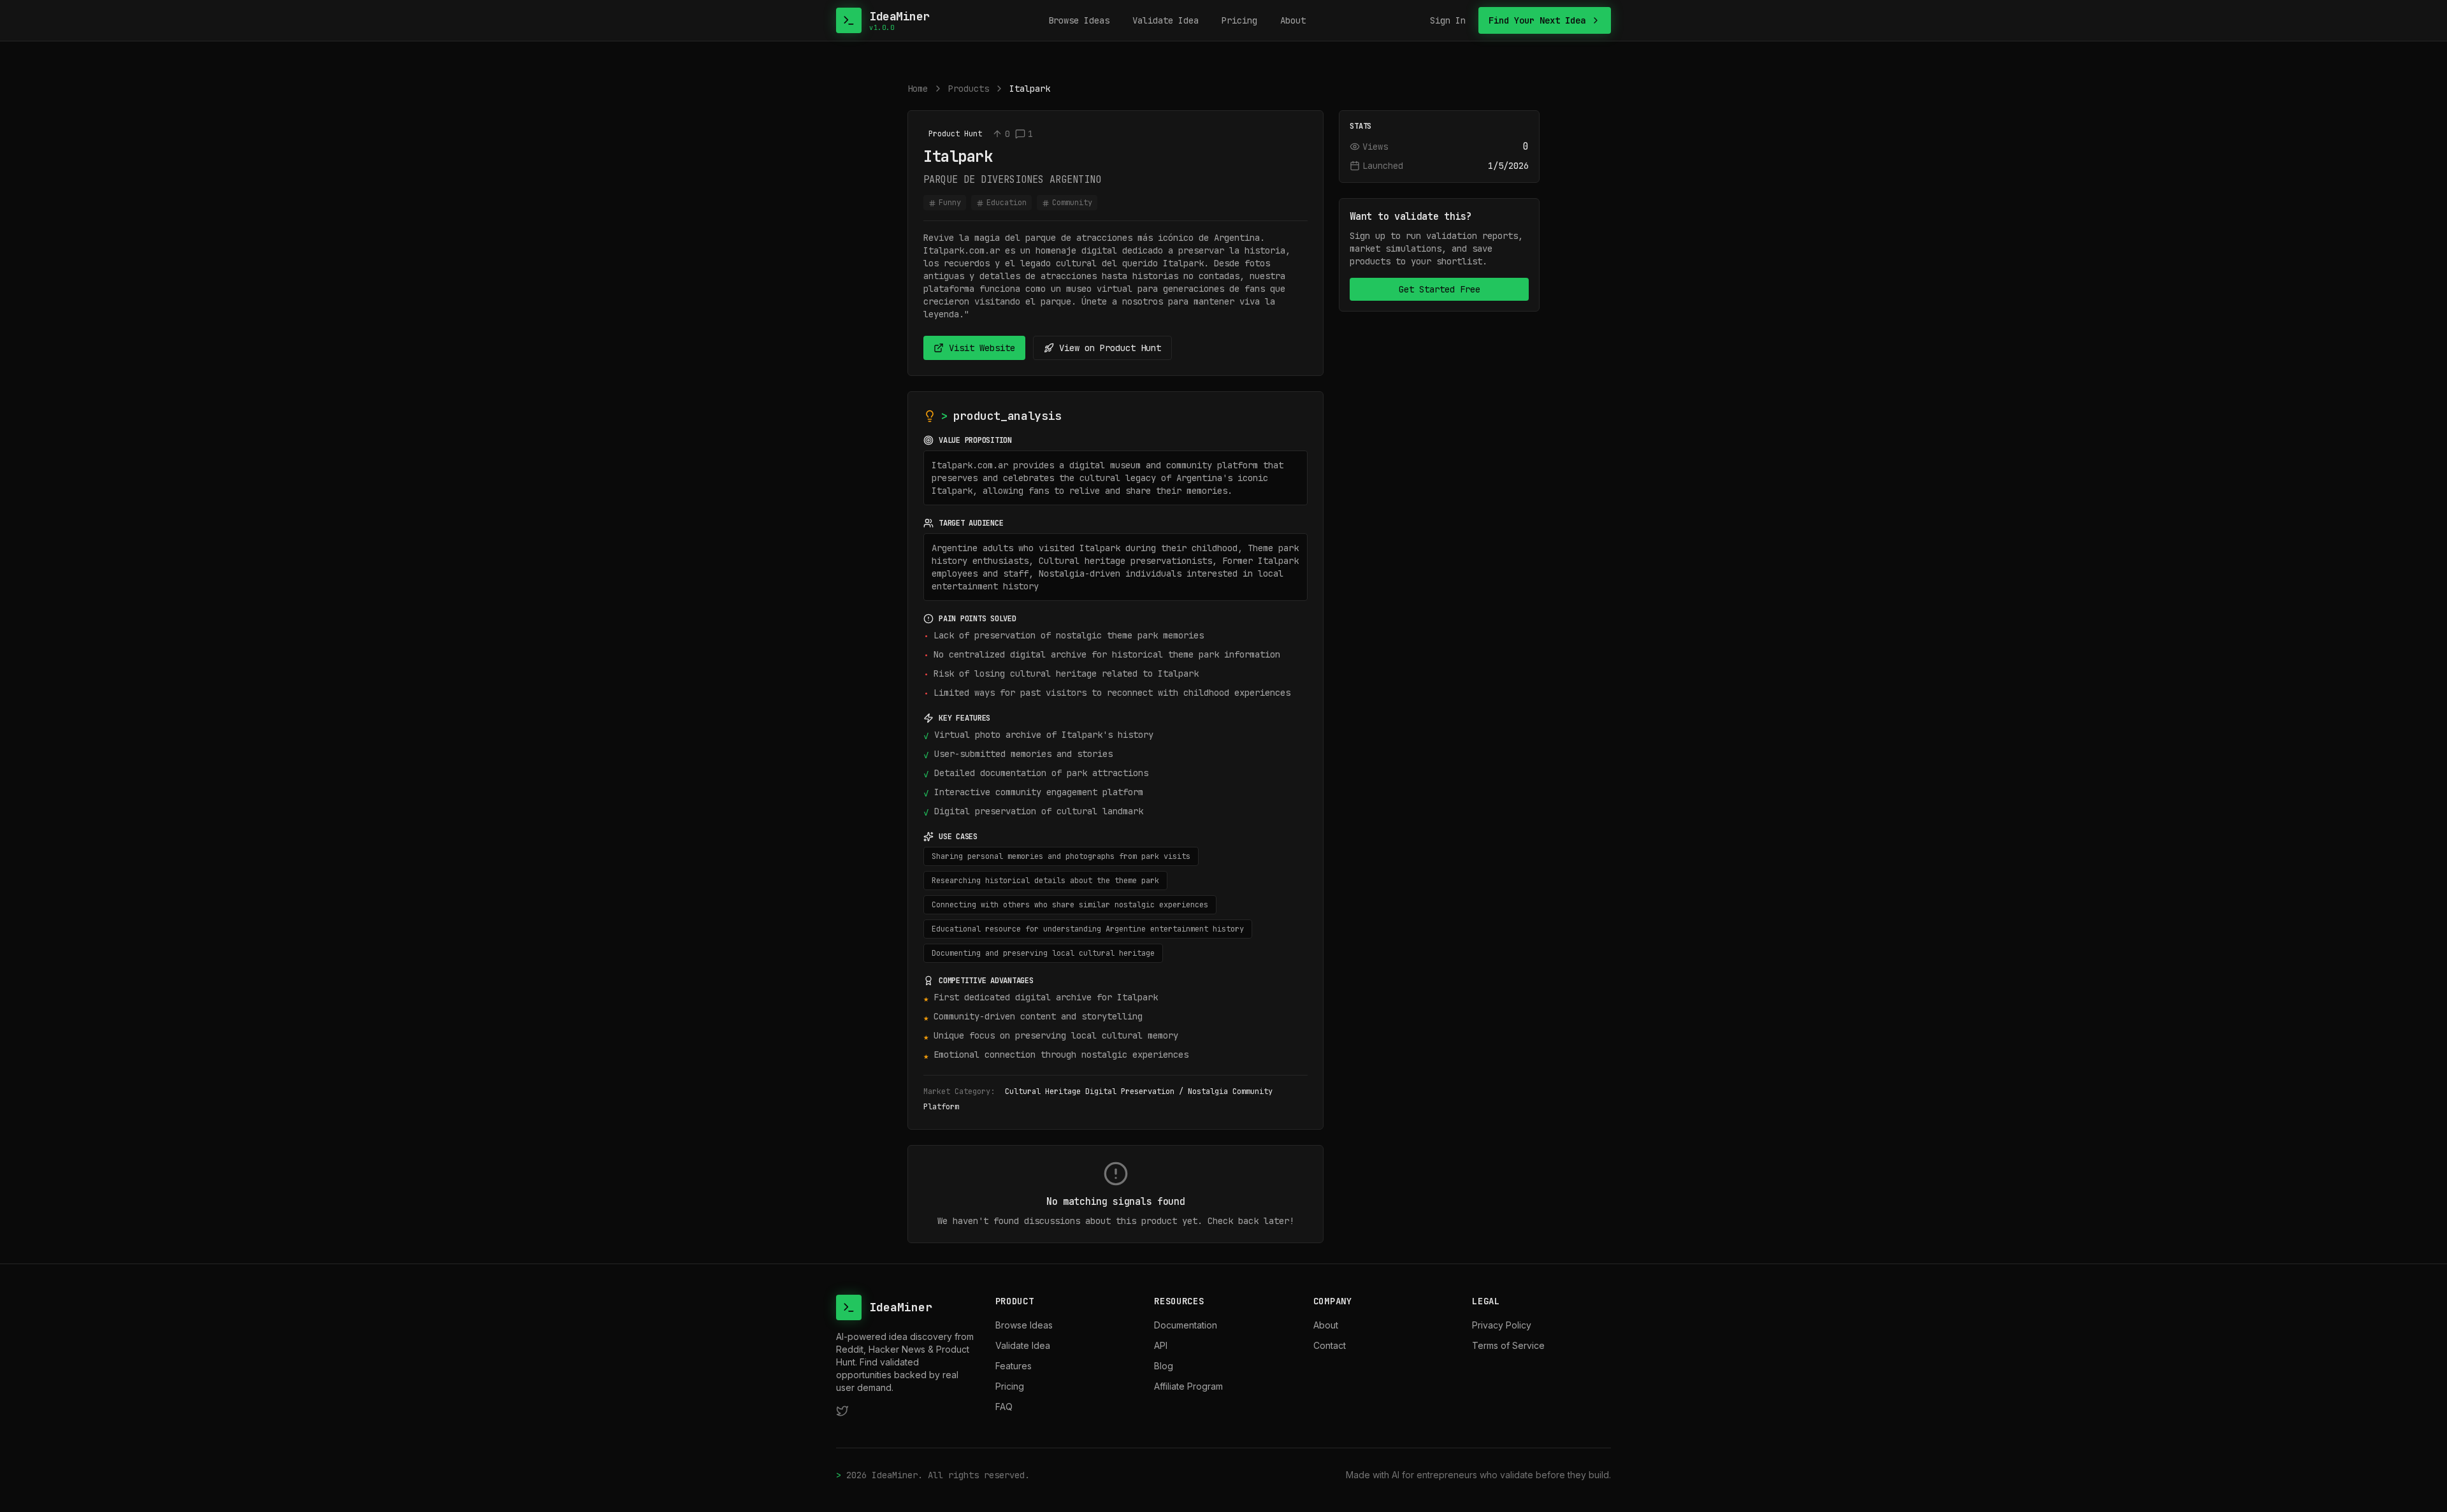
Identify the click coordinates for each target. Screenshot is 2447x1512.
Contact (1330, 1345)
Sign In (1448, 20)
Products (969, 89)
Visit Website (982, 348)
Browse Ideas (1079, 20)
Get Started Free (1440, 289)
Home (918, 89)
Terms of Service (1508, 1345)
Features (1014, 1366)
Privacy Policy (1502, 1325)
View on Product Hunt (1110, 348)
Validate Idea (1166, 20)
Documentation (1186, 1325)
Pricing (1239, 20)
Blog (1164, 1366)
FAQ (1004, 1407)
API (1161, 1345)
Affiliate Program (1188, 1386)
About (1293, 20)
